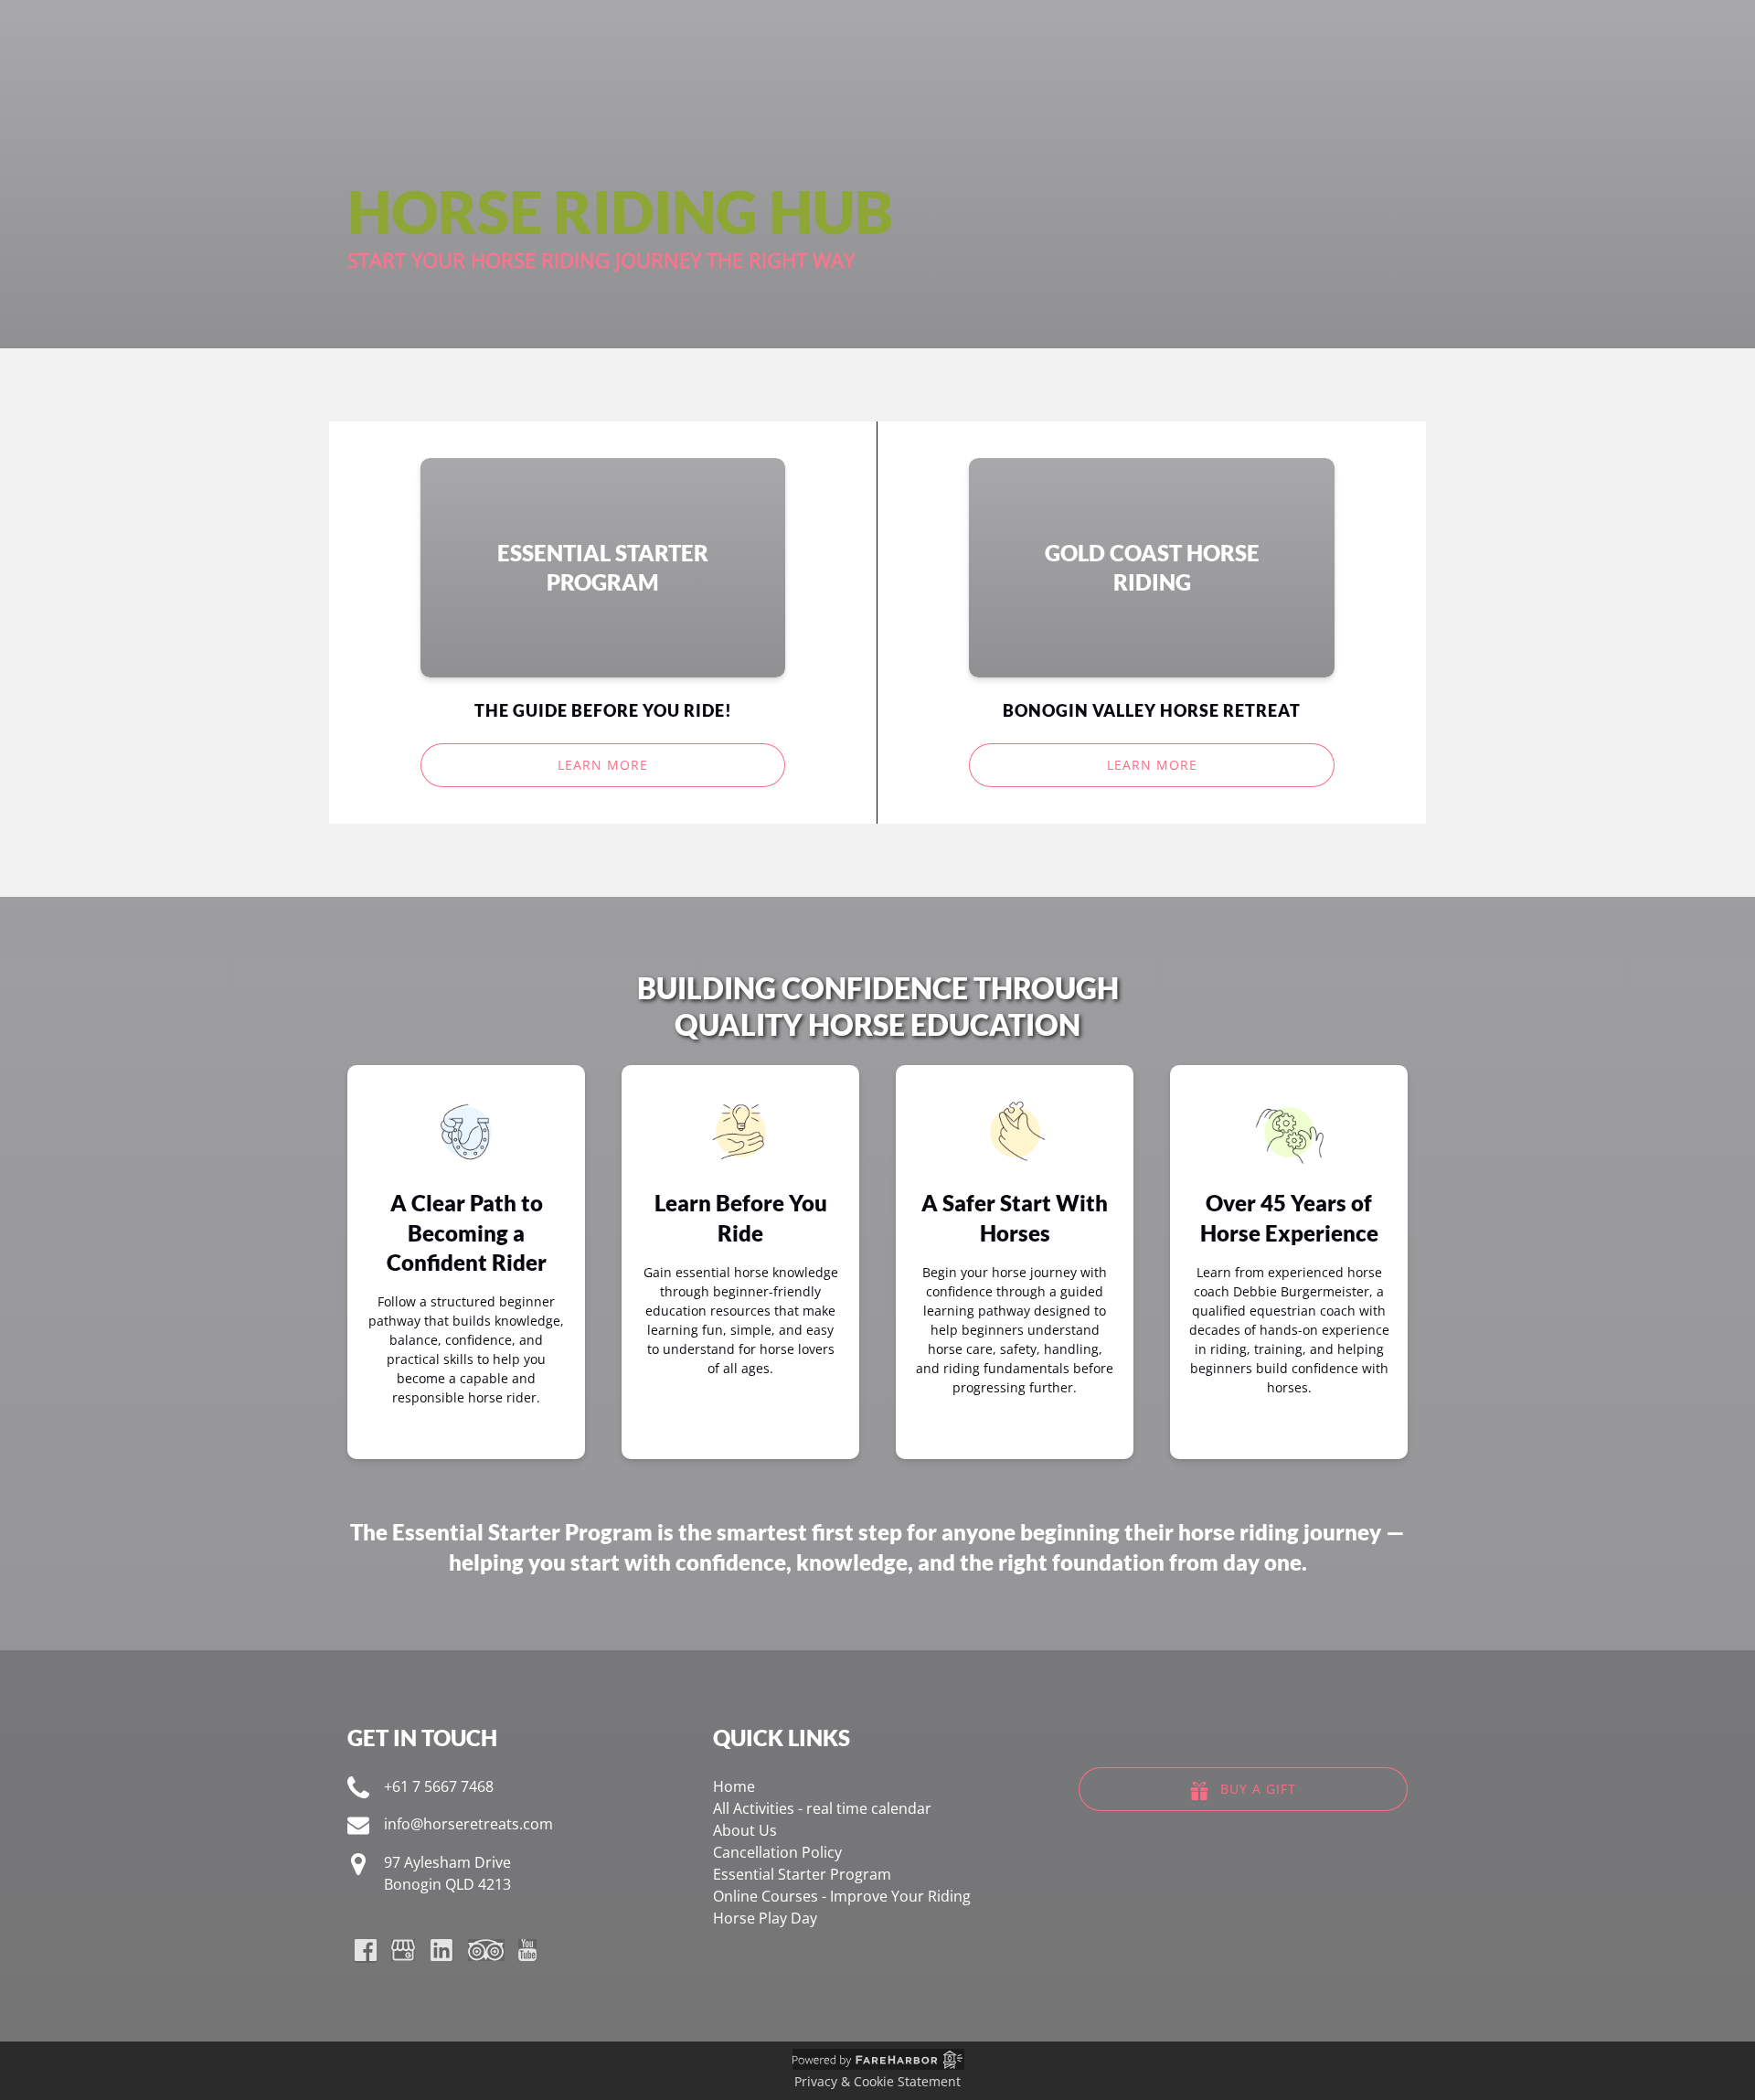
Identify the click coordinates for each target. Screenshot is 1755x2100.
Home (734, 1786)
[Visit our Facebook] (366, 1950)
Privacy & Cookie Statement (877, 2081)
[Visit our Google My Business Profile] (403, 1950)
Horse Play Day (765, 1918)
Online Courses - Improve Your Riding (842, 1896)
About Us (745, 1830)
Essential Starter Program (522, 1532)
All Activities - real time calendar (822, 1808)
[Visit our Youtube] (527, 1950)
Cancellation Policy (777, 1852)
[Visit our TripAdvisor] (486, 1950)
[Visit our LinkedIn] (441, 1950)
